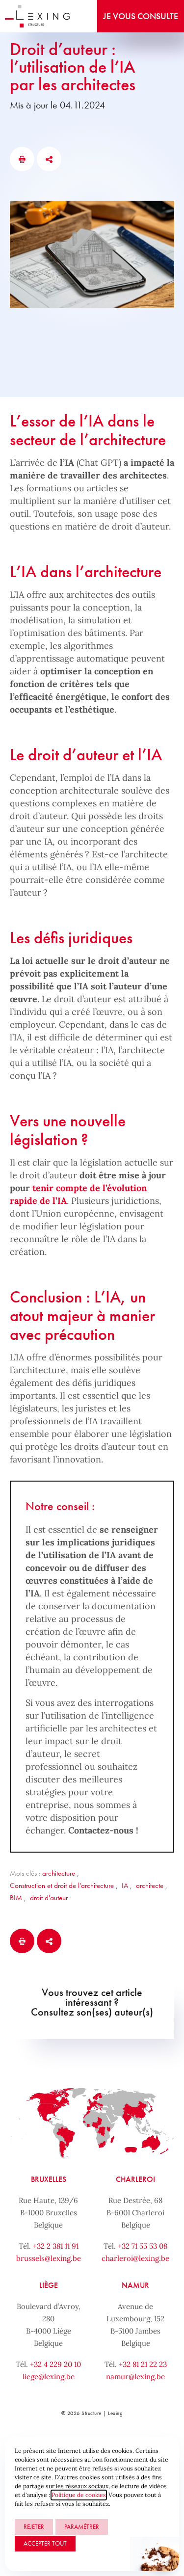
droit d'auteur (49, 1898)
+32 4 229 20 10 (55, 2364)
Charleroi (135, 2179)
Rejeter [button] (34, 2527)
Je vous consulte (141, 16)
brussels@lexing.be (49, 2258)
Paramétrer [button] (82, 2527)
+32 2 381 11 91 (56, 2246)
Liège (49, 2285)
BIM (16, 1898)
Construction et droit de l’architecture (62, 1886)
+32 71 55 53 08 (143, 2246)
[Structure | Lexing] (38, 16)
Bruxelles (49, 2179)
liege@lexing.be (49, 2377)
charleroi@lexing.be (135, 2258)
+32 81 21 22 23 (143, 2364)
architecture (59, 1873)
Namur (135, 2285)
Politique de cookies (79, 2495)
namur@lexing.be (135, 2377)
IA (125, 1886)
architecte (150, 1886)
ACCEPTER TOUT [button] (45, 2543)
